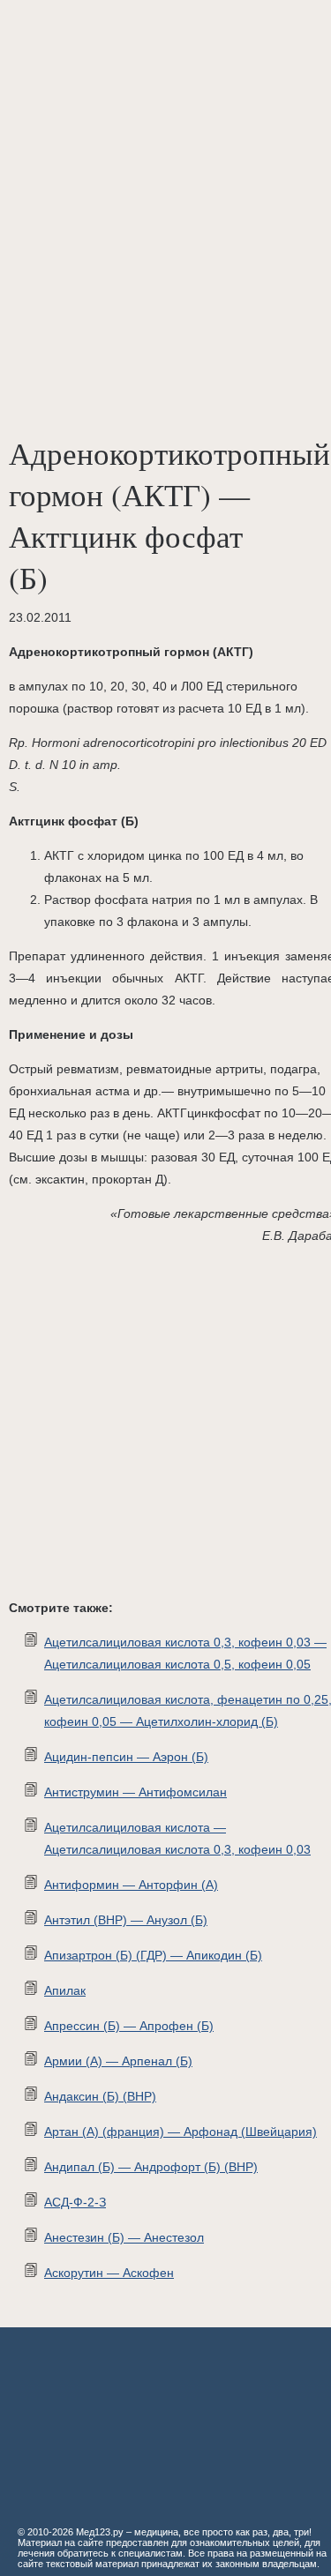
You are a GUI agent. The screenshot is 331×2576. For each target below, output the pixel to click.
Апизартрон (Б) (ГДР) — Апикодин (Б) (153, 1955)
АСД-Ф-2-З (75, 2202)
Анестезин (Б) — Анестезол (124, 2237)
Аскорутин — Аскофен (109, 2273)
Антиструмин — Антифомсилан (135, 1792)
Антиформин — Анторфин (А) (131, 1885)
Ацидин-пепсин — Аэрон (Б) (126, 1757)
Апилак (65, 1990)
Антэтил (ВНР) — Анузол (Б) (126, 1920)
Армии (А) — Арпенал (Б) (118, 2061)
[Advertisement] (165, 174)
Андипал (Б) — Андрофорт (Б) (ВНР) (151, 2167)
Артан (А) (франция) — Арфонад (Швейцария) (181, 2132)
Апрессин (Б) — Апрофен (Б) (129, 2026)
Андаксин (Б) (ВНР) (100, 2096)
